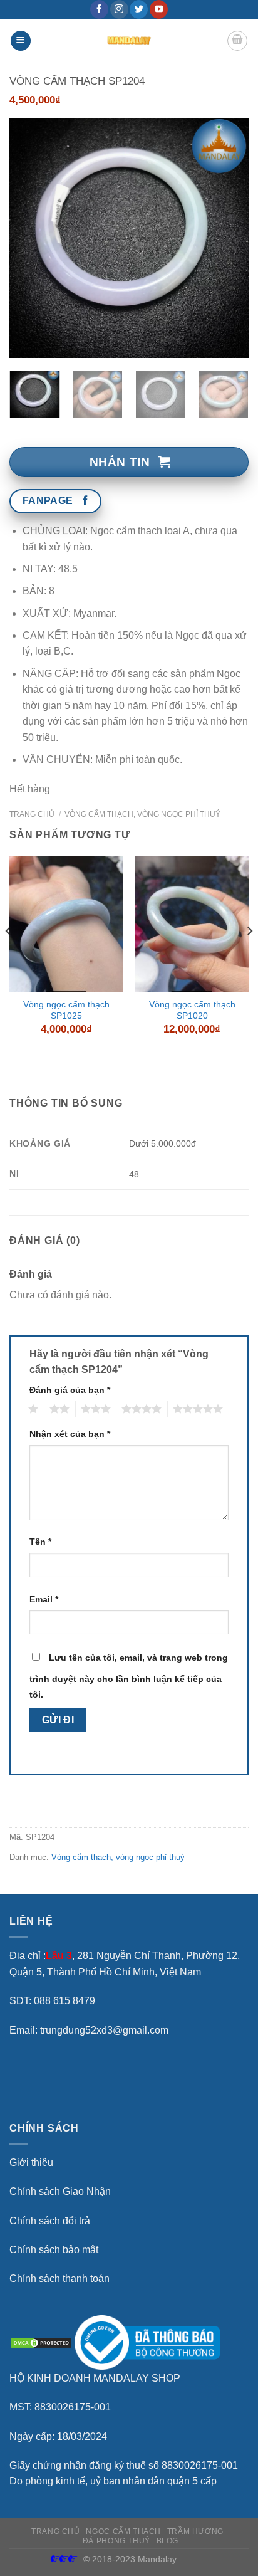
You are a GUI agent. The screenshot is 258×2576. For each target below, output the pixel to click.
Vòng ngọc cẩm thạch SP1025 (66, 1010)
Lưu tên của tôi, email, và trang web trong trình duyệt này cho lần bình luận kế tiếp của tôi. (129, 1676)
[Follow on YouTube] (159, 9)
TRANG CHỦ (56, 2531)
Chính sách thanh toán (59, 2279)
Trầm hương (195, 2531)
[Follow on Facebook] (99, 9)
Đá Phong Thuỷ (116, 2541)
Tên (40, 1542)
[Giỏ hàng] (237, 41)
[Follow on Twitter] (139, 9)
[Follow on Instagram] (119, 9)
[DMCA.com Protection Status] (41, 2342)
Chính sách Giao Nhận (60, 2191)
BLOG (168, 2541)
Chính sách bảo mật (54, 2250)
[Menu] (21, 41)
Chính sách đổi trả (50, 2221)
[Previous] (30, 238)
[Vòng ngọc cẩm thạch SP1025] (66, 924)
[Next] (228, 238)
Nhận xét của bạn (70, 1434)
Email (44, 1599)
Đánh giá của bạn (70, 1390)
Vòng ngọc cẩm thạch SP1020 (192, 1010)
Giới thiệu (31, 2163)
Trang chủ (32, 814)
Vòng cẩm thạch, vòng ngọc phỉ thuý (142, 814)
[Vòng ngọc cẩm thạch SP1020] (192, 924)
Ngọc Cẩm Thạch (123, 2531)
